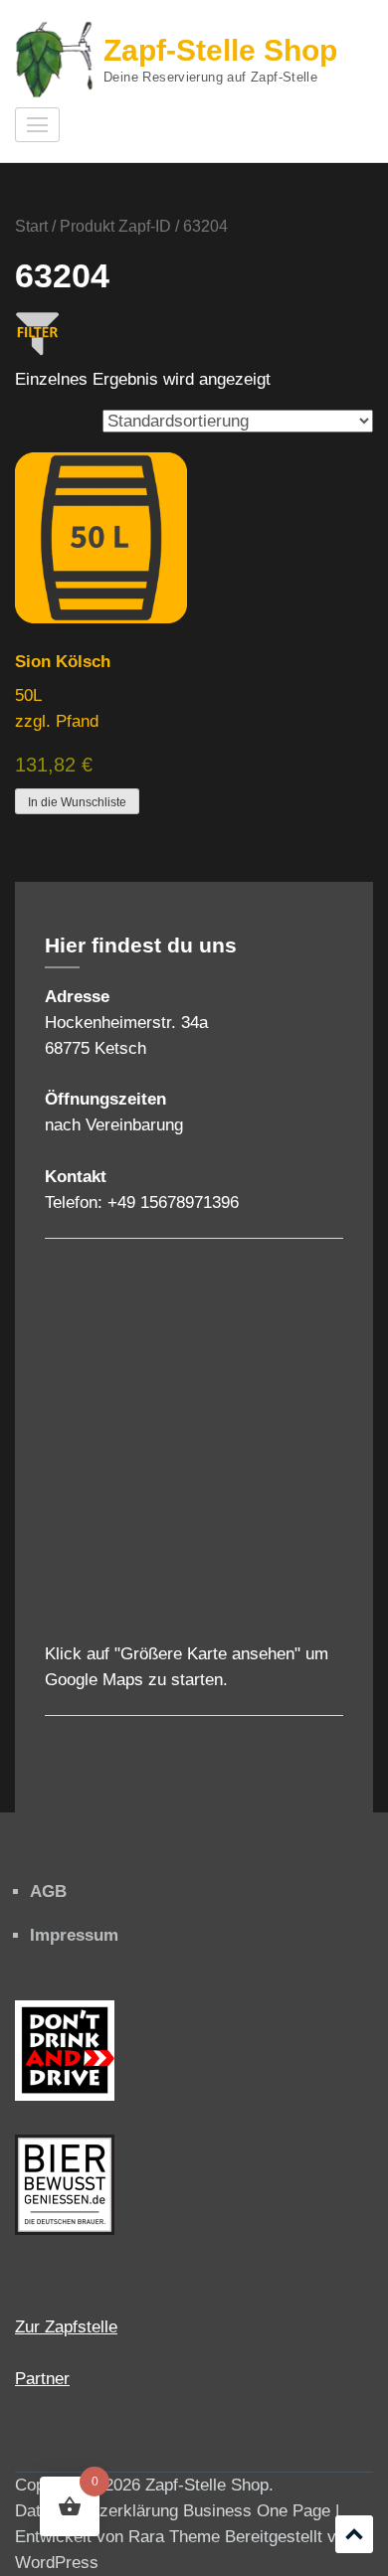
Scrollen (354, 2534)
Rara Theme (174, 2537)
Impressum (74, 1935)
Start (31, 226)
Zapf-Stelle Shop (220, 50)
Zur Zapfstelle (66, 2327)
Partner (42, 2379)
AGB (48, 1891)
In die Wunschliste (77, 802)
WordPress (57, 2563)
